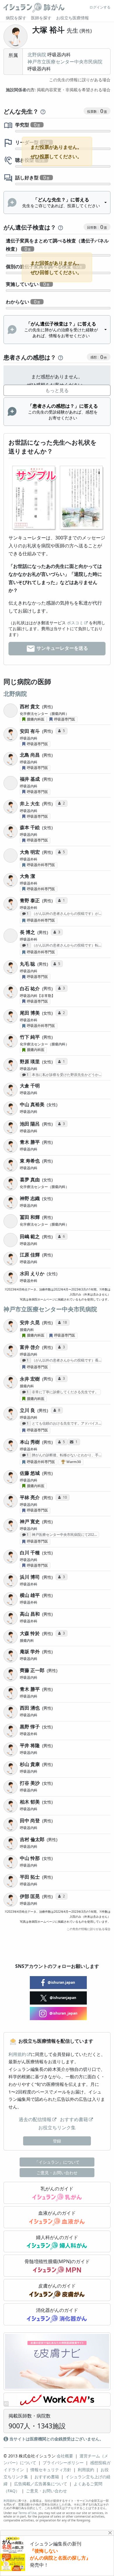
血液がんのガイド (57, 2213)
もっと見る (57, 390)
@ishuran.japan (61, 1982)
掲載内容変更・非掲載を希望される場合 (58, 90)
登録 (57, 2141)
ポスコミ (75, 623)
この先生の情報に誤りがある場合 (80, 80)
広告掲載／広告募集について (41, 2484)
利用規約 (17, 2054)
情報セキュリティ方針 (51, 2470)
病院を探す (16, 18)
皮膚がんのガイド (57, 2286)
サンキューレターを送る (62, 648)
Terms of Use (27, 2513)
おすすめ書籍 (74, 2119)
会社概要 (65, 2456)
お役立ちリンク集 (57, 2128)
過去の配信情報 (35, 2119)
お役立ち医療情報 (72, 18)
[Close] (110, 2533)
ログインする (100, 7)
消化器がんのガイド (57, 2310)
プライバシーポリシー (63, 2463)
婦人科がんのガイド (57, 2237)
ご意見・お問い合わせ (57, 2173)
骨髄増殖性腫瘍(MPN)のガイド (57, 2261)
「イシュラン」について (57, 2162)
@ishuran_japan (63, 2013)
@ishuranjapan (63, 1998)
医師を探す (41, 18)
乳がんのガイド (57, 2189)
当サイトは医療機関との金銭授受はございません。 (56, 2439)
